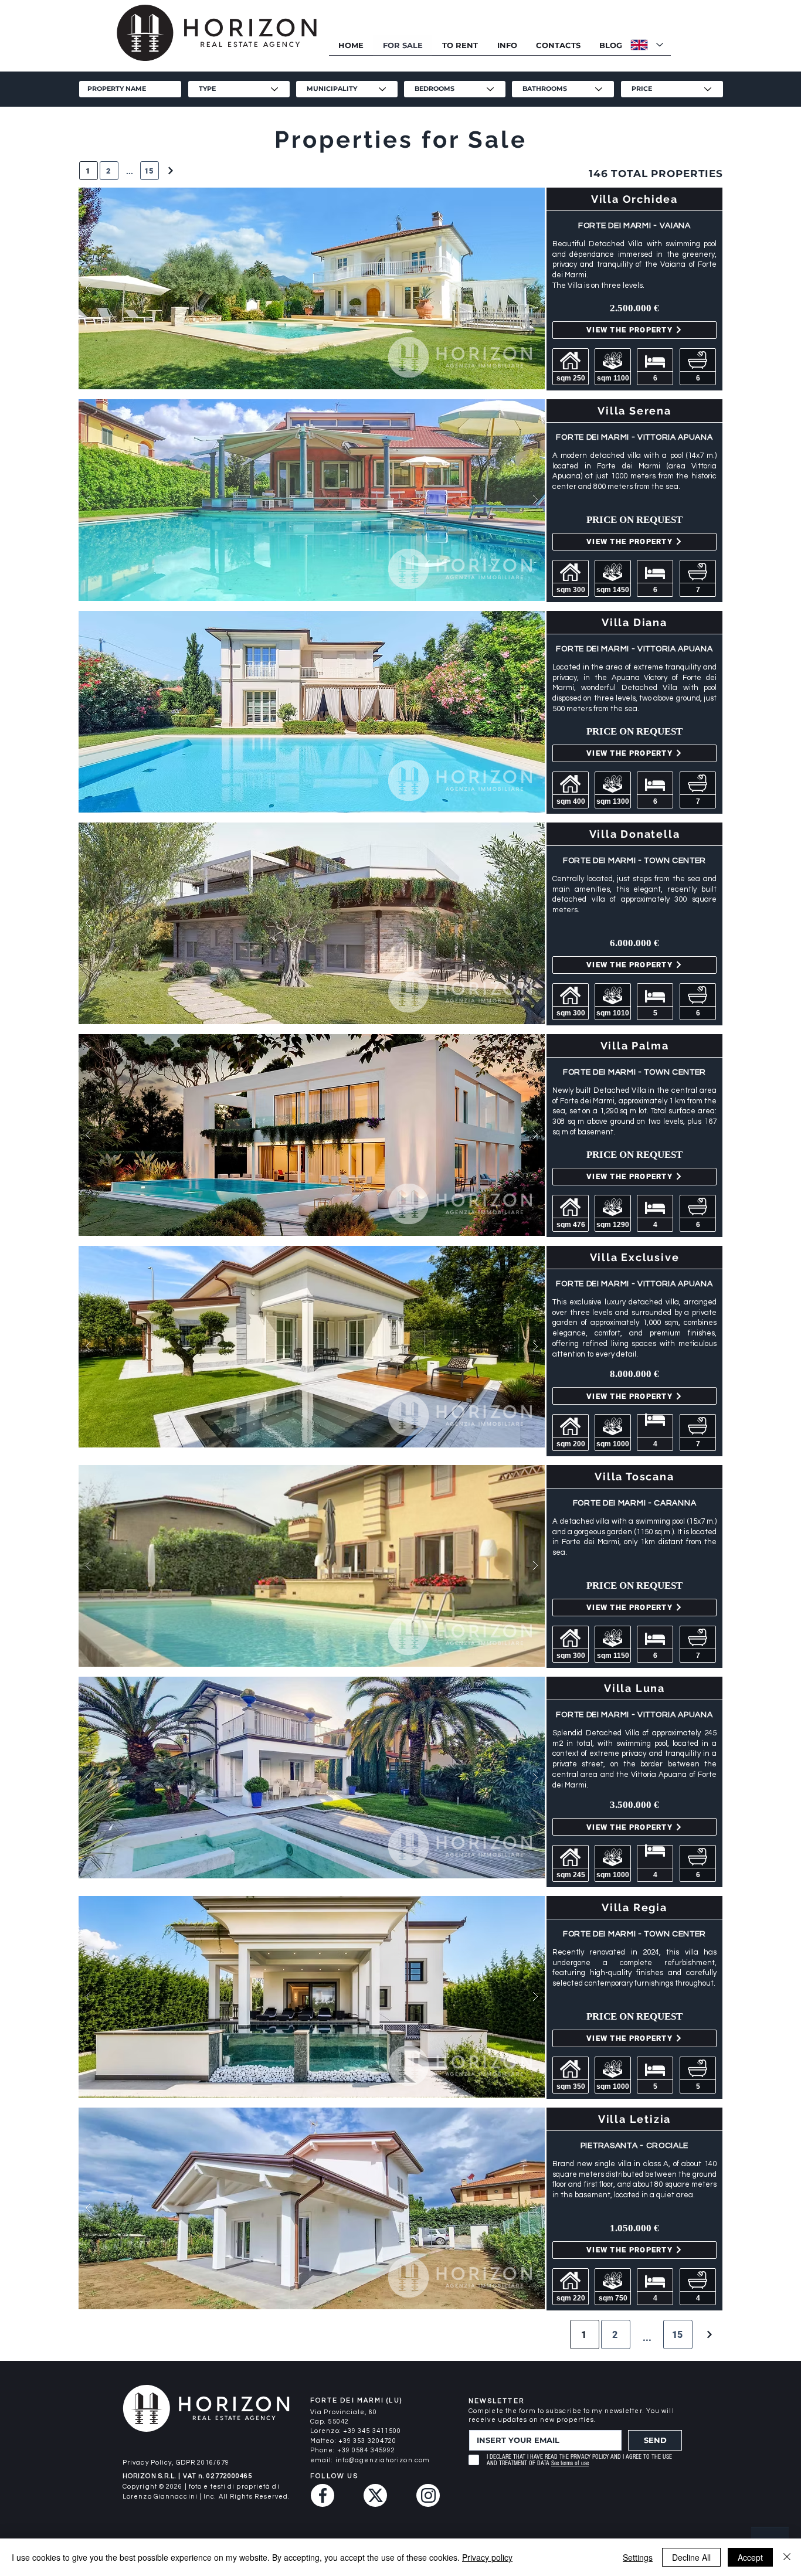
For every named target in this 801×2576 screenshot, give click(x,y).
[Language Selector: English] (646, 45)
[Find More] (311, 288)
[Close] (787, 2557)
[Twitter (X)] (375, 2495)
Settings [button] (638, 2557)
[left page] (709, 2334)
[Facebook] (323, 2495)
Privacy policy (487, 2557)
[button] (507, 45)
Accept (750, 2557)
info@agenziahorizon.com (383, 2460)
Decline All (691, 2557)
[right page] (170, 171)
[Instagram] (428, 2495)
